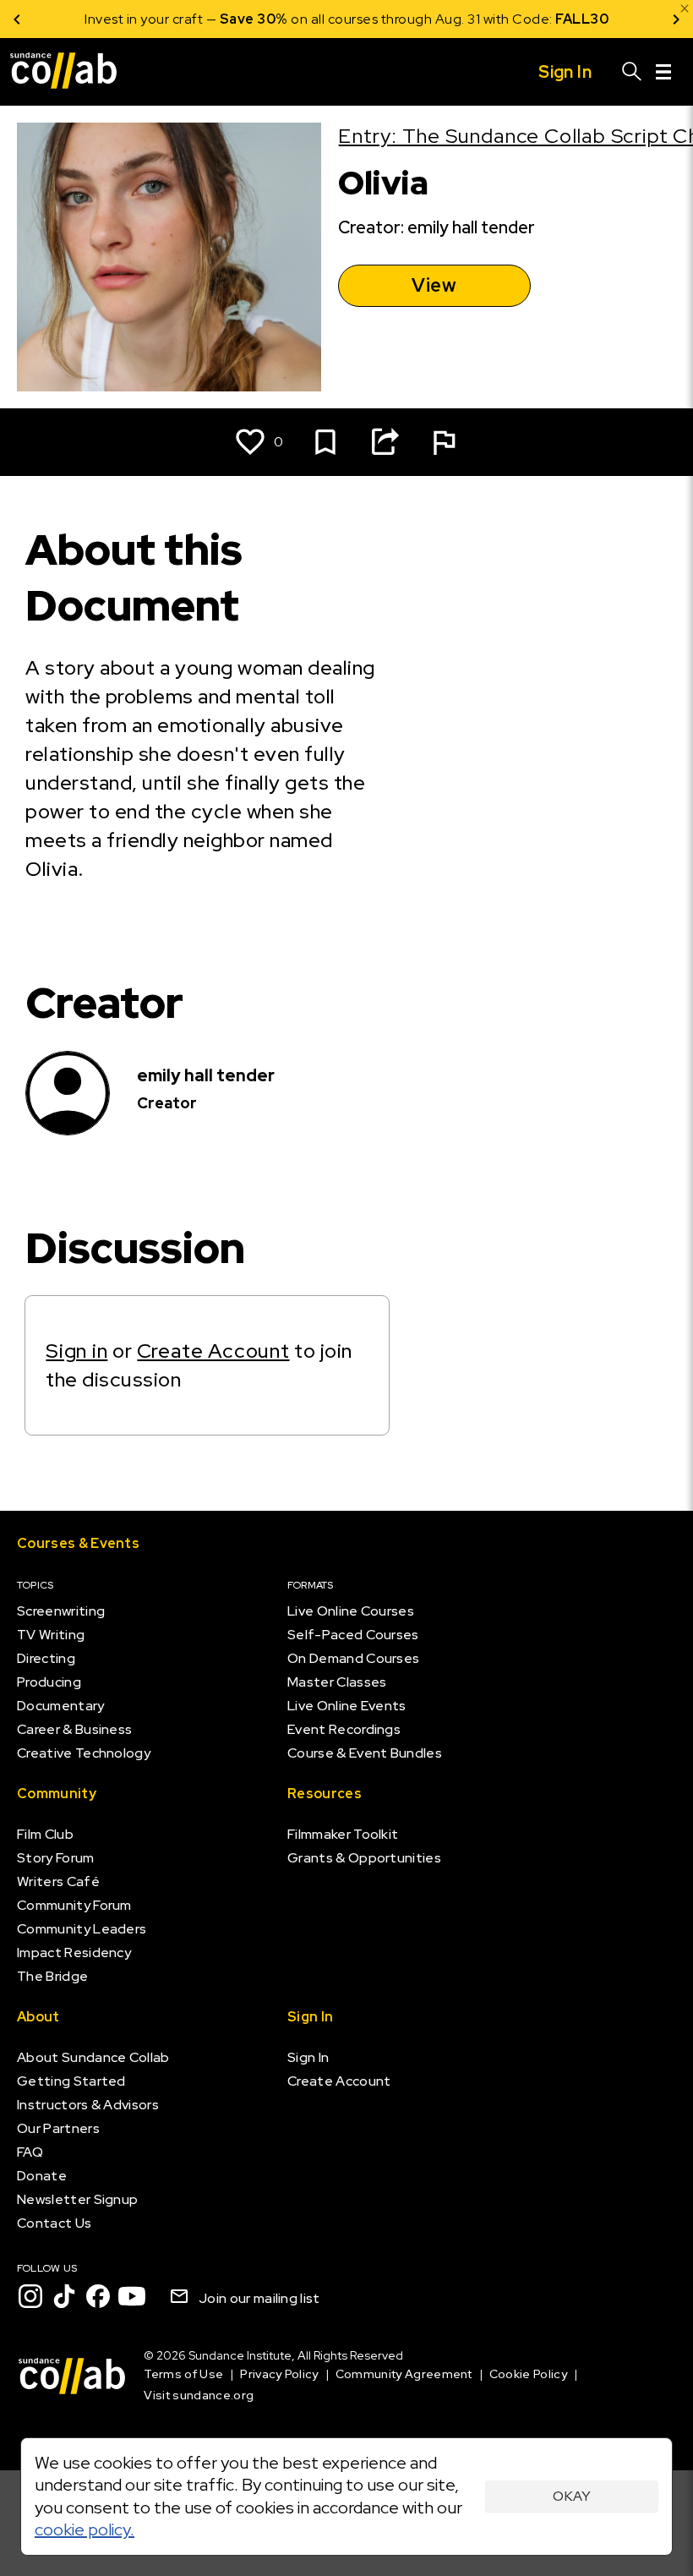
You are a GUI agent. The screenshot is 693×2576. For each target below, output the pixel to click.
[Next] (676, 19)
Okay (572, 2496)
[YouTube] (132, 2296)
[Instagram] (30, 2296)
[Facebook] (98, 2296)
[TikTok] (64, 2296)
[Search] (632, 72)
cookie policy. (85, 2530)
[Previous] (17, 19)
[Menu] (663, 72)
